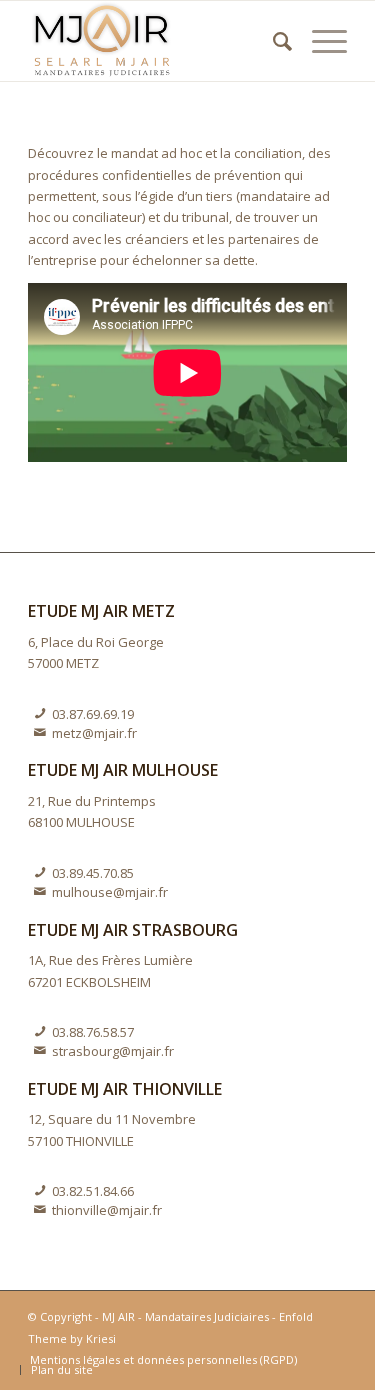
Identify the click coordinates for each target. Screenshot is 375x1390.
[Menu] (319, 41)
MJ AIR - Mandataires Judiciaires (185, 1316)
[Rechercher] (272, 41)
